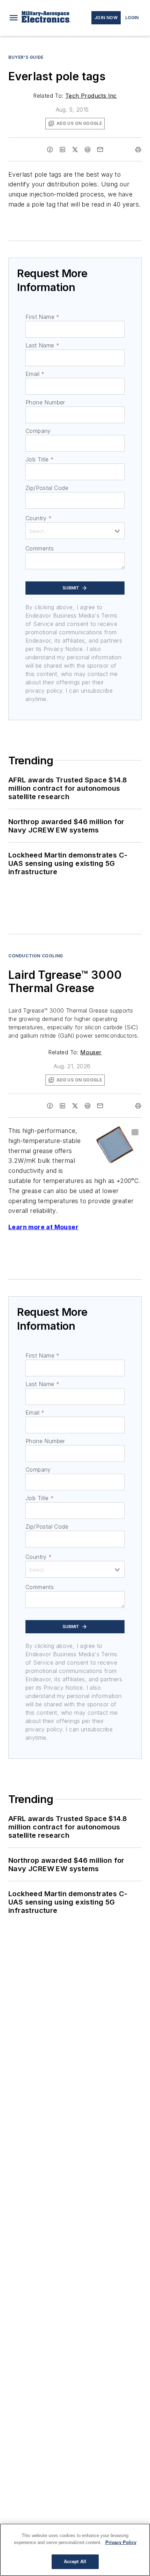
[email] (100, 150)
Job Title (40, 459)
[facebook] (50, 150)
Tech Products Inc (91, 96)
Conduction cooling (36, 956)
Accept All (75, 2562)
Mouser (91, 1052)
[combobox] (75, 531)
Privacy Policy (121, 2542)
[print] (138, 150)
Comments (40, 548)
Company (38, 431)
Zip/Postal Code (47, 488)
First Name (42, 317)
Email (35, 374)
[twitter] (75, 150)
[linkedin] (62, 150)
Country (39, 518)
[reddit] (88, 150)
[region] (75, 2550)
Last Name (42, 345)
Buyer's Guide (26, 57)
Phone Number (45, 402)
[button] (14, 18)
